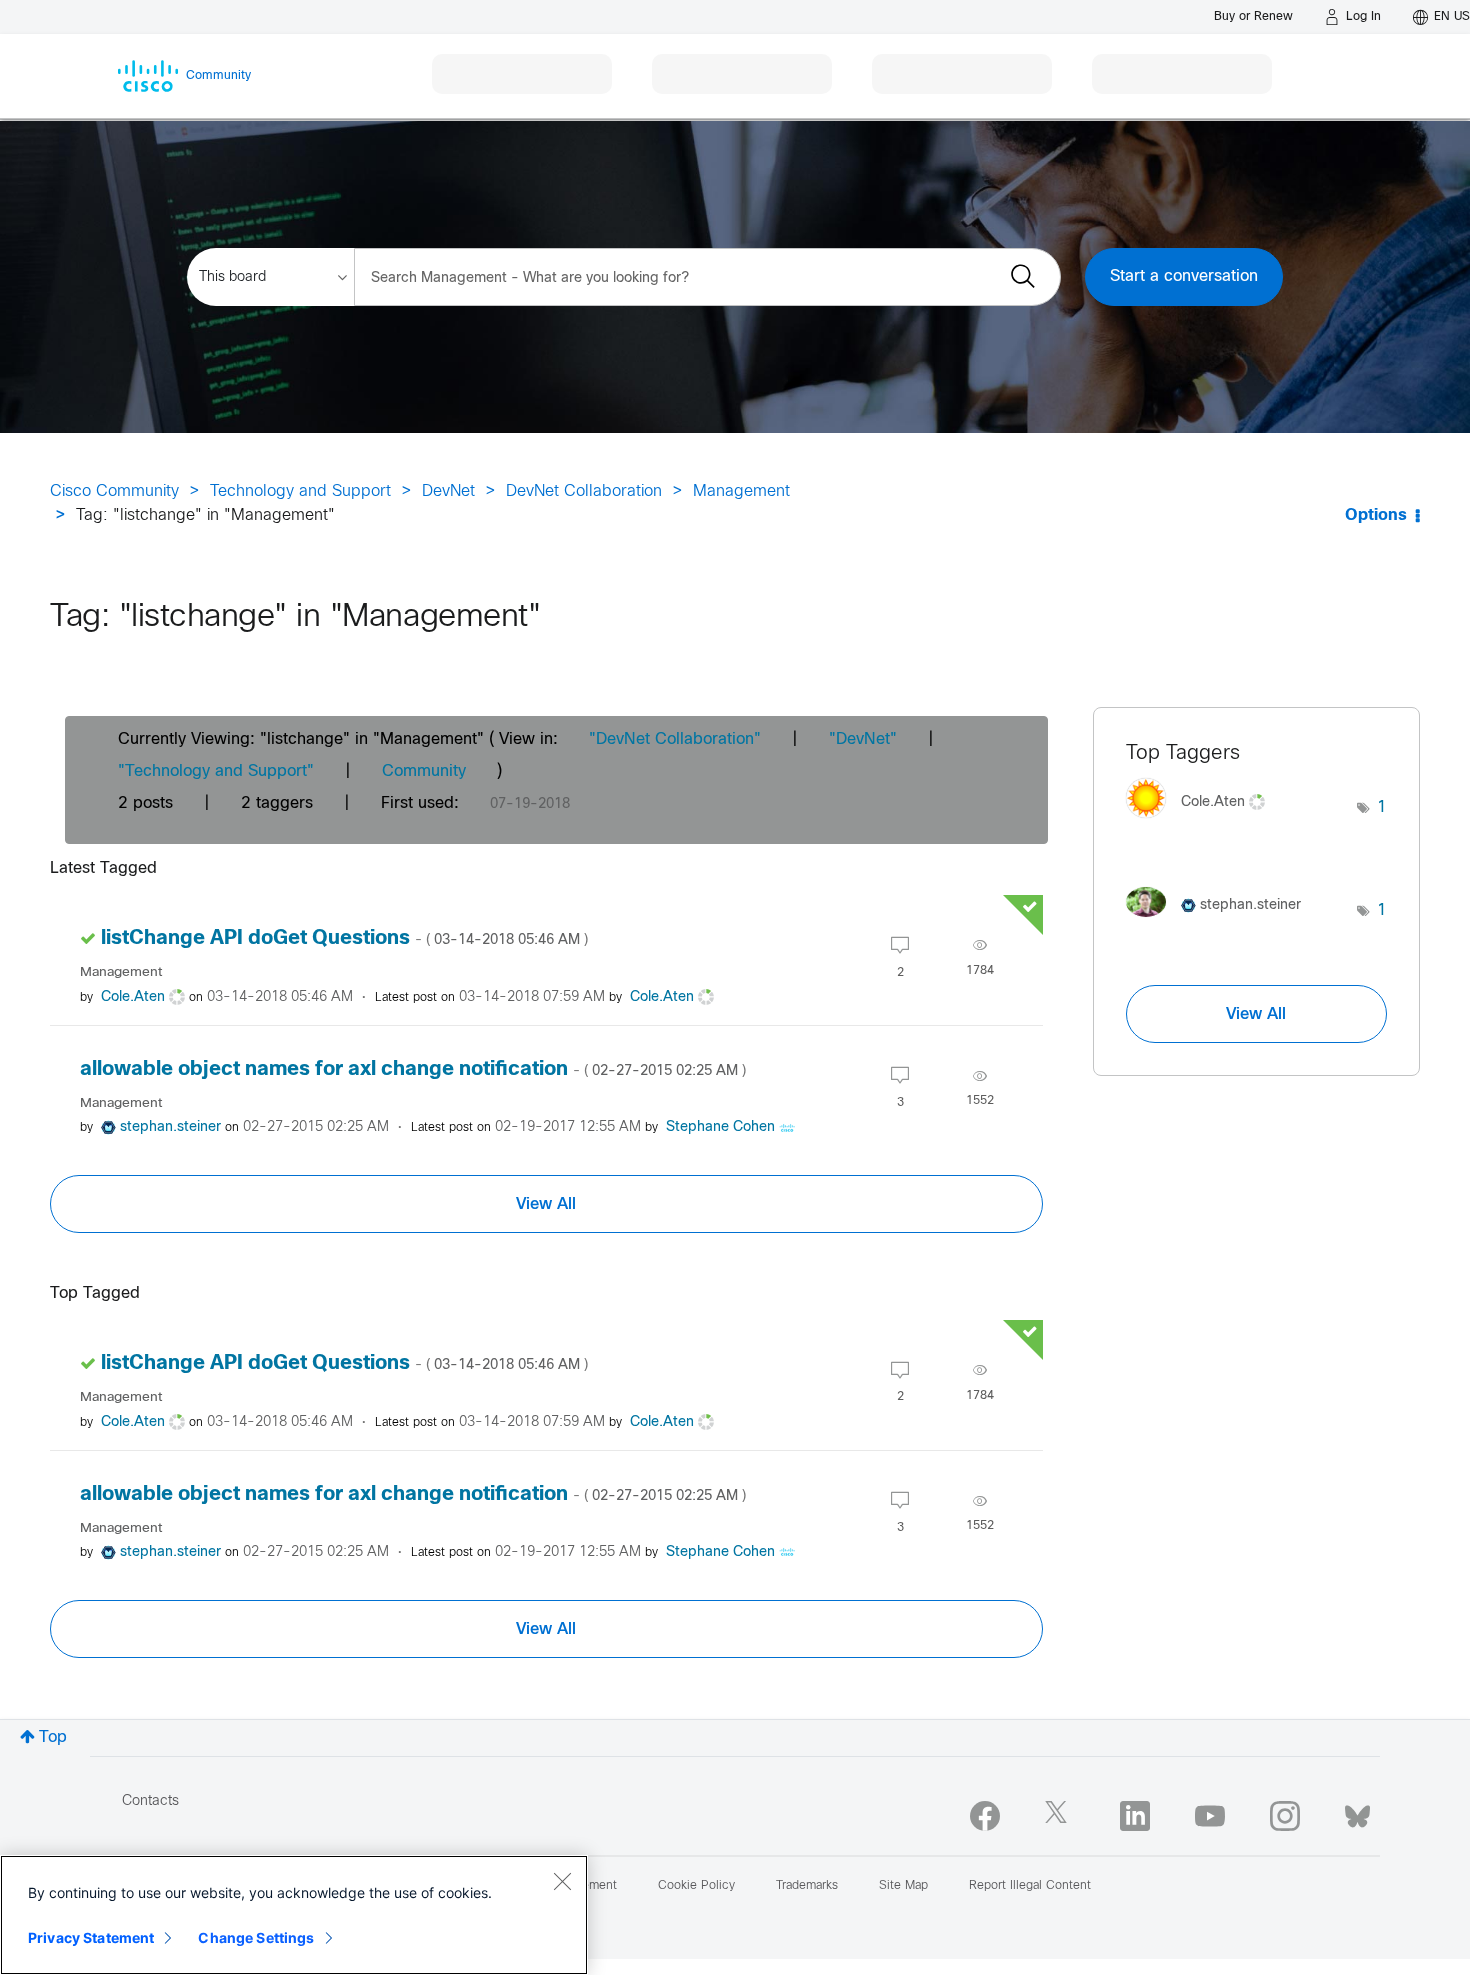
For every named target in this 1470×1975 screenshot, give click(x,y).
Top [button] (53, 1737)
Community (424, 771)
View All (546, 1204)
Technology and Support (300, 491)
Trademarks (807, 1886)
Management (741, 491)
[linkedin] (1135, 1816)
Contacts (150, 1801)
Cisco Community (114, 491)
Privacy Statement (91, 1937)
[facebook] (985, 1816)
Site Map (903, 1886)
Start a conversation (1184, 276)
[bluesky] (1357, 1812)
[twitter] (1060, 1816)
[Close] (562, 1881)
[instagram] (1285, 1816)
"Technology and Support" (216, 771)
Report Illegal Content (1030, 1886)
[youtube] (1210, 1816)
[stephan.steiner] (1221, 921)
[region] (294, 1915)
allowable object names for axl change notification (413, 1069)
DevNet (448, 491)
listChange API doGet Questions (344, 938)
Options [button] (1376, 515)
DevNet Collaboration (584, 491)
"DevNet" (863, 739)
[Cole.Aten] (1203, 823)
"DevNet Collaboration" (675, 739)
